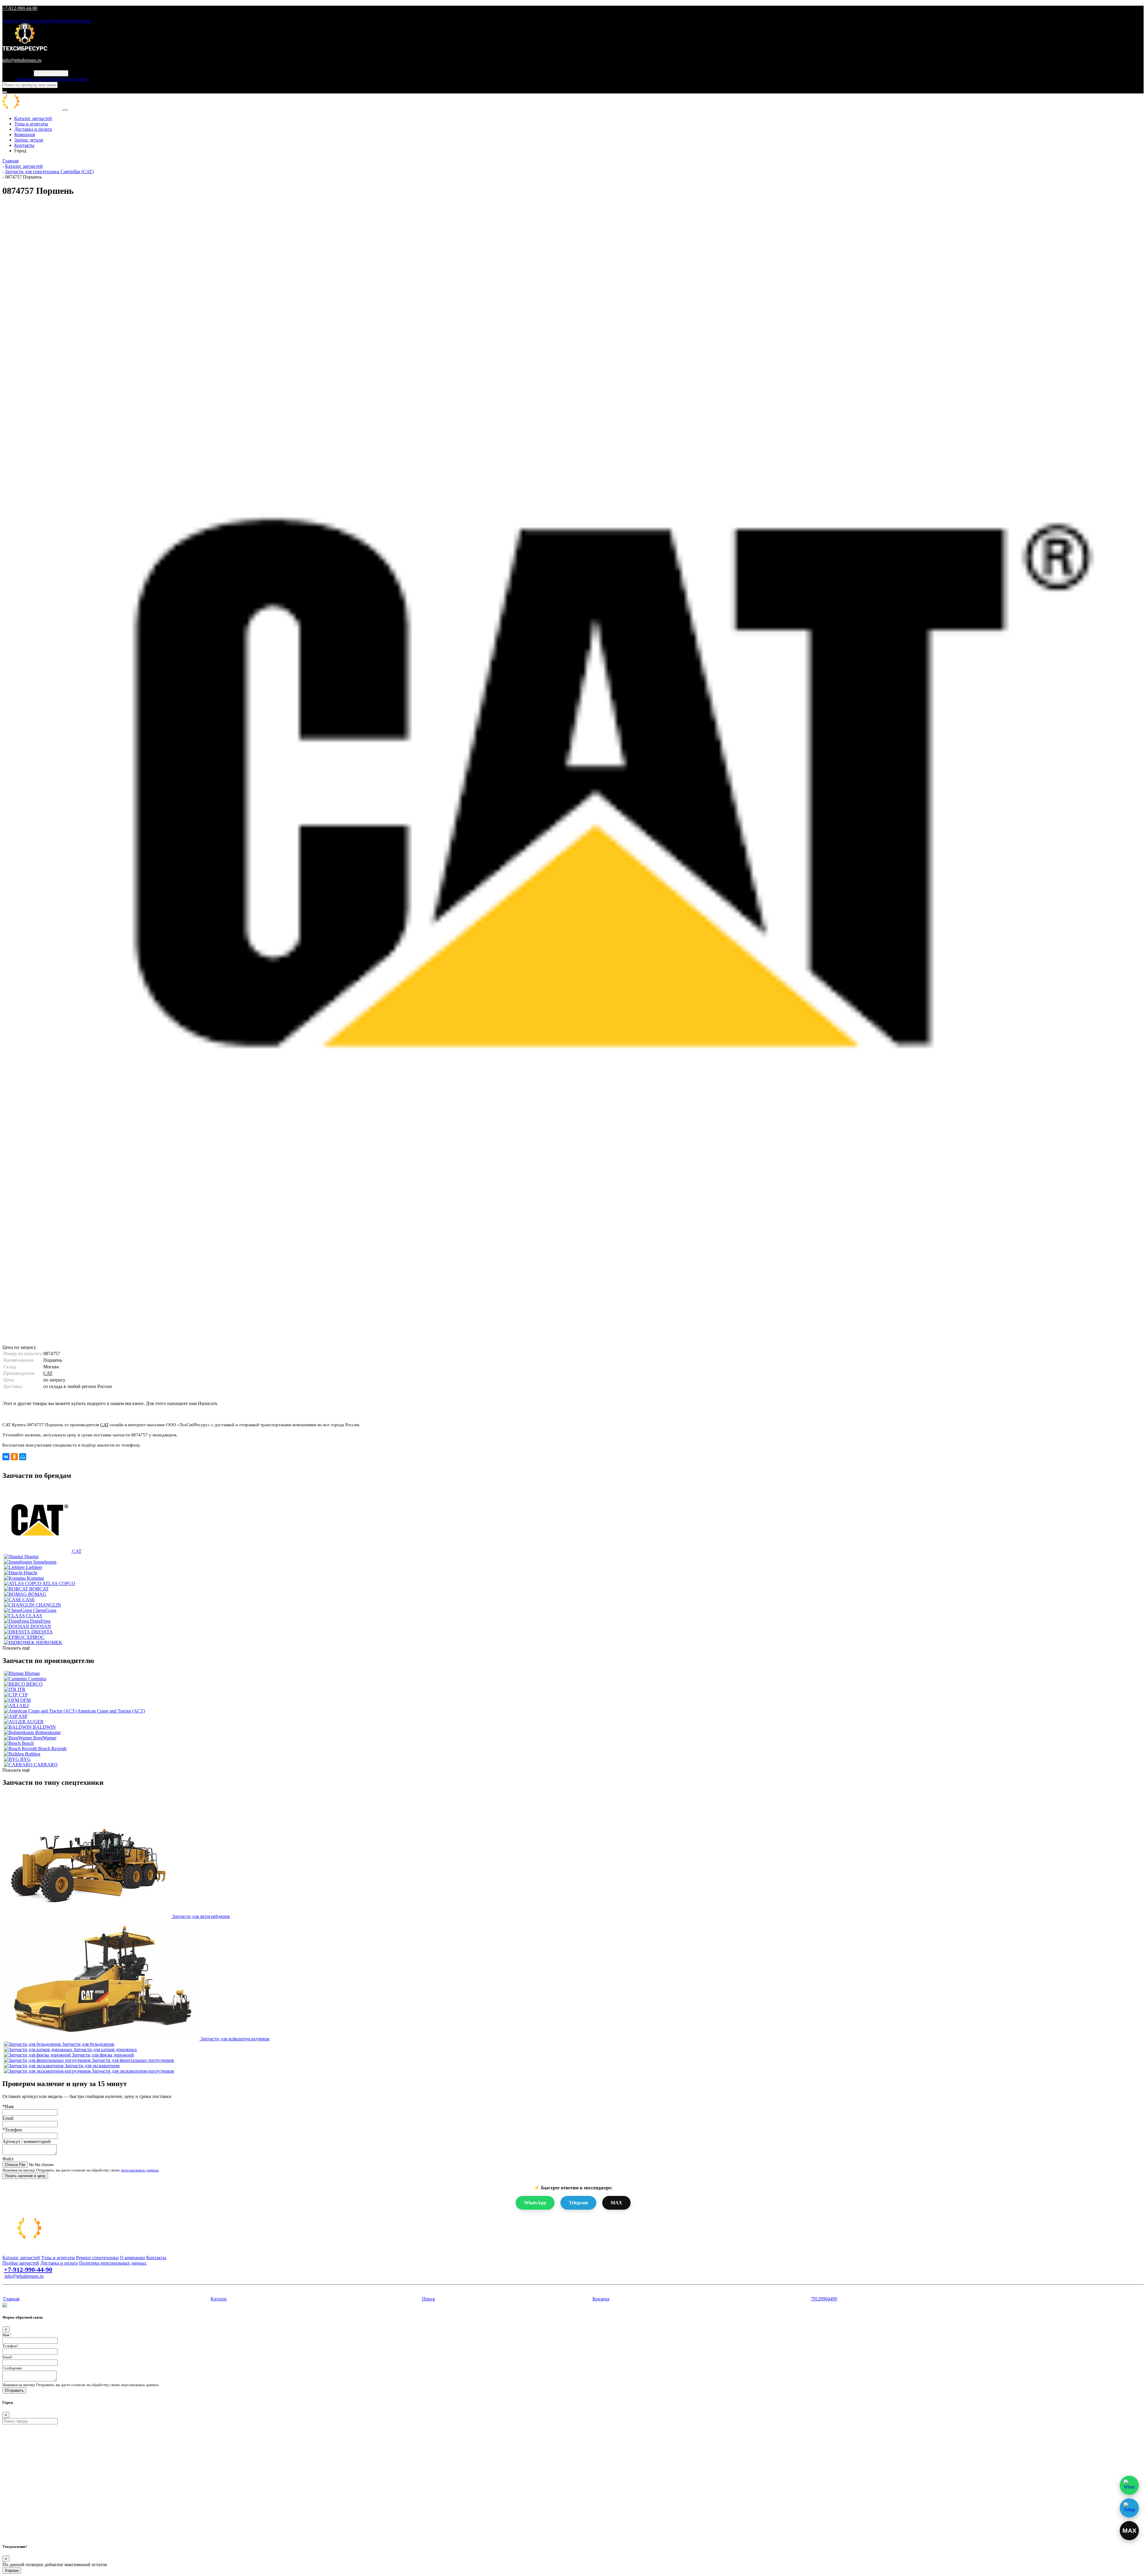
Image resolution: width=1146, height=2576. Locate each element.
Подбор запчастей (21, 2263)
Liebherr (34, 1567)
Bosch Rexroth (52, 1749)
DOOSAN (41, 1626)
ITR (21, 1689)
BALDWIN (44, 1727)
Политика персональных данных (113, 2263)
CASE (29, 1600)
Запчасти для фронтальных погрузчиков (133, 2060)
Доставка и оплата (33, 129)
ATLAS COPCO (59, 1583)
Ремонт (63, 21)
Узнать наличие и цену (25, 2176)
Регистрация (75, 79)
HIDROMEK (49, 1643)
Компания (25, 135)
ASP (23, 1716)
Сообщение (12, 2368)
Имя (7, 2335)
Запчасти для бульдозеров (88, 2044)
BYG (26, 1759)
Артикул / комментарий (27, 2141)
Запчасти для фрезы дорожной (103, 2055)
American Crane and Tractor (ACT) (111, 1711)
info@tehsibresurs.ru (22, 60)
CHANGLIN (48, 1605)
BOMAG (37, 1594)
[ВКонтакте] (6, 1457)
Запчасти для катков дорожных (105, 2049)
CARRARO (46, 1765)
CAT (48, 1373)
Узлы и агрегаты (37, 21)
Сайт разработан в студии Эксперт (32, 2287)
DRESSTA (42, 1632)
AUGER (35, 1722)
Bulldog (33, 1754)
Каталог (11, 21)
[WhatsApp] (1129, 2485)
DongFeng (40, 1621)
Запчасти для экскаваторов (92, 2066)
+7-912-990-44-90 (20, 8)
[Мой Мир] (23, 1457)
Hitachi (30, 1573)
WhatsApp (535, 2203)
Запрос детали (29, 140)
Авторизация (47, 79)
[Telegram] (1129, 2508)
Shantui (31, 1557)
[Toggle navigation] (66, 110)
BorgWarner (45, 1738)
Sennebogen (45, 1562)
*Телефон (12, 2130)
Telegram (578, 2203)
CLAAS (34, 1616)
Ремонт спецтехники (97, 2258)
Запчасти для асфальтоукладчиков (235, 2039)
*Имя (8, 2107)
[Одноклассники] (14, 1457)
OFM (26, 1700)
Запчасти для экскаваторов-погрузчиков (133, 2071)
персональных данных (140, 2170)
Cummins (37, 1679)
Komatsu (35, 1578)
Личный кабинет (51, 73)
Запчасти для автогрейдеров (201, 1916)
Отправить (14, 2390)
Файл (8, 2159)
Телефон (11, 2346)
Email (8, 2118)
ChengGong (45, 1610)
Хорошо (12, 2570)
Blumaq (32, 1673)
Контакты (81, 21)
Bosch (28, 1743)
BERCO (34, 1684)
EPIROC (36, 1637)
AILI (24, 1706)
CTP (23, 1695)
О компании (133, 2258)
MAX (616, 2203)
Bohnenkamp (48, 1732)
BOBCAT (39, 1589)
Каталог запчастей (33, 118)
